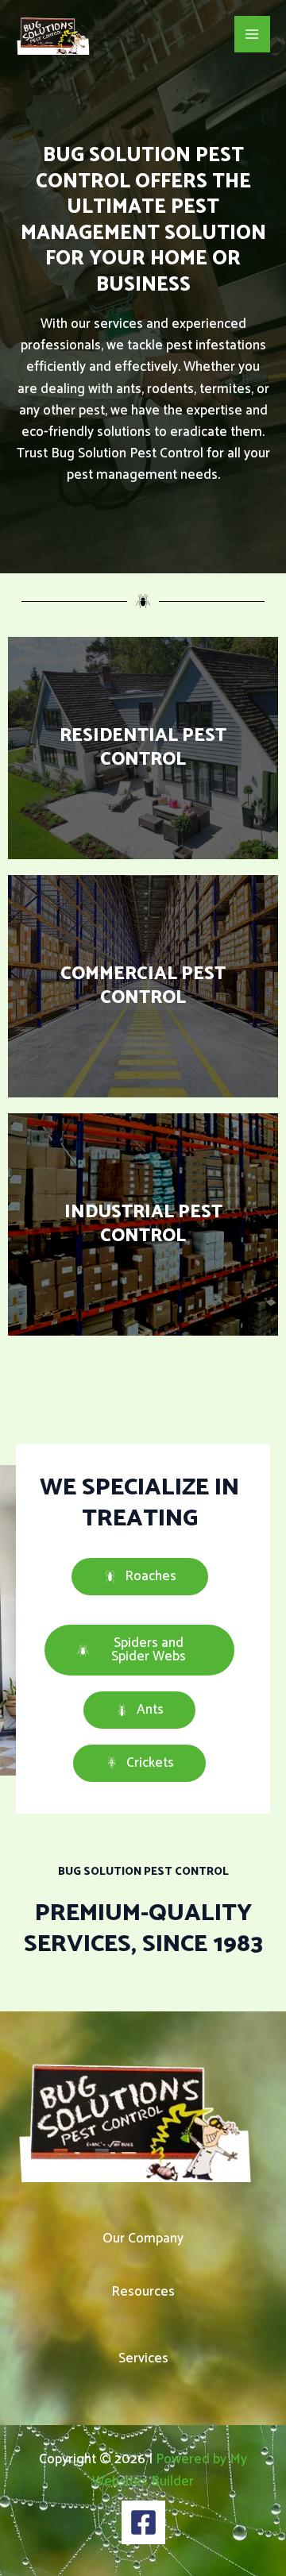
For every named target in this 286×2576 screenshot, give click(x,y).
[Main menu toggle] (253, 34)
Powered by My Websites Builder (170, 2470)
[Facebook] (143, 2522)
